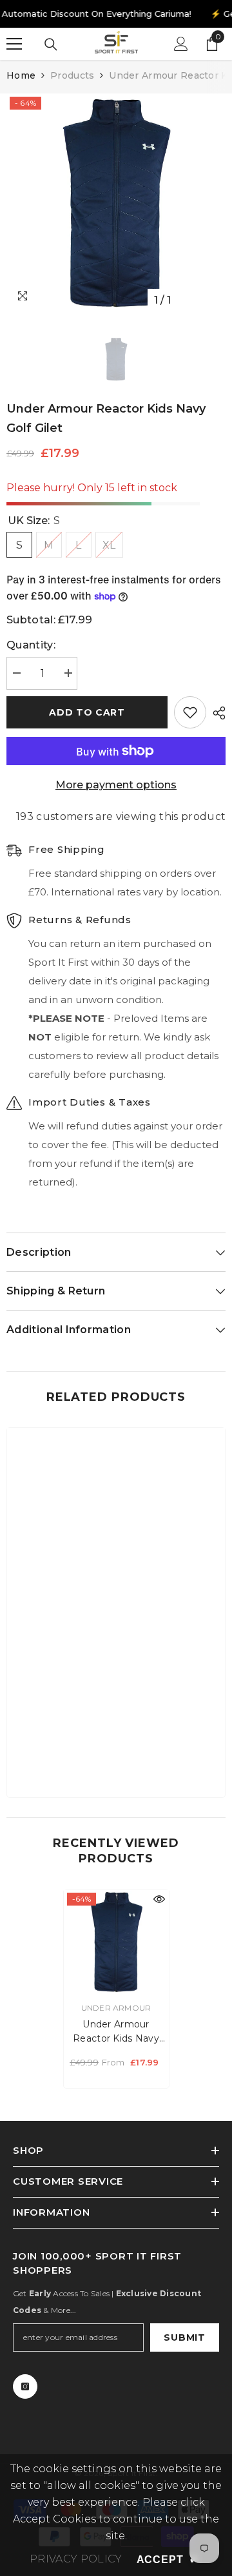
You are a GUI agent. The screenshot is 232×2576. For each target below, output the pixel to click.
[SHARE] (216, 713)
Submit (184, 2337)
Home (21, 75)
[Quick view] (159, 1899)
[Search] (51, 44)
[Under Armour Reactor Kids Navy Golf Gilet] (116, 1942)
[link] (116, 1748)
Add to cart (87, 712)
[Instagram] (25, 2386)
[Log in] (181, 44)
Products (72, 75)
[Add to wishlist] (190, 712)
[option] (116, 203)
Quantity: (31, 645)
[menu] (14, 44)
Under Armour (116, 2008)
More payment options (116, 785)
